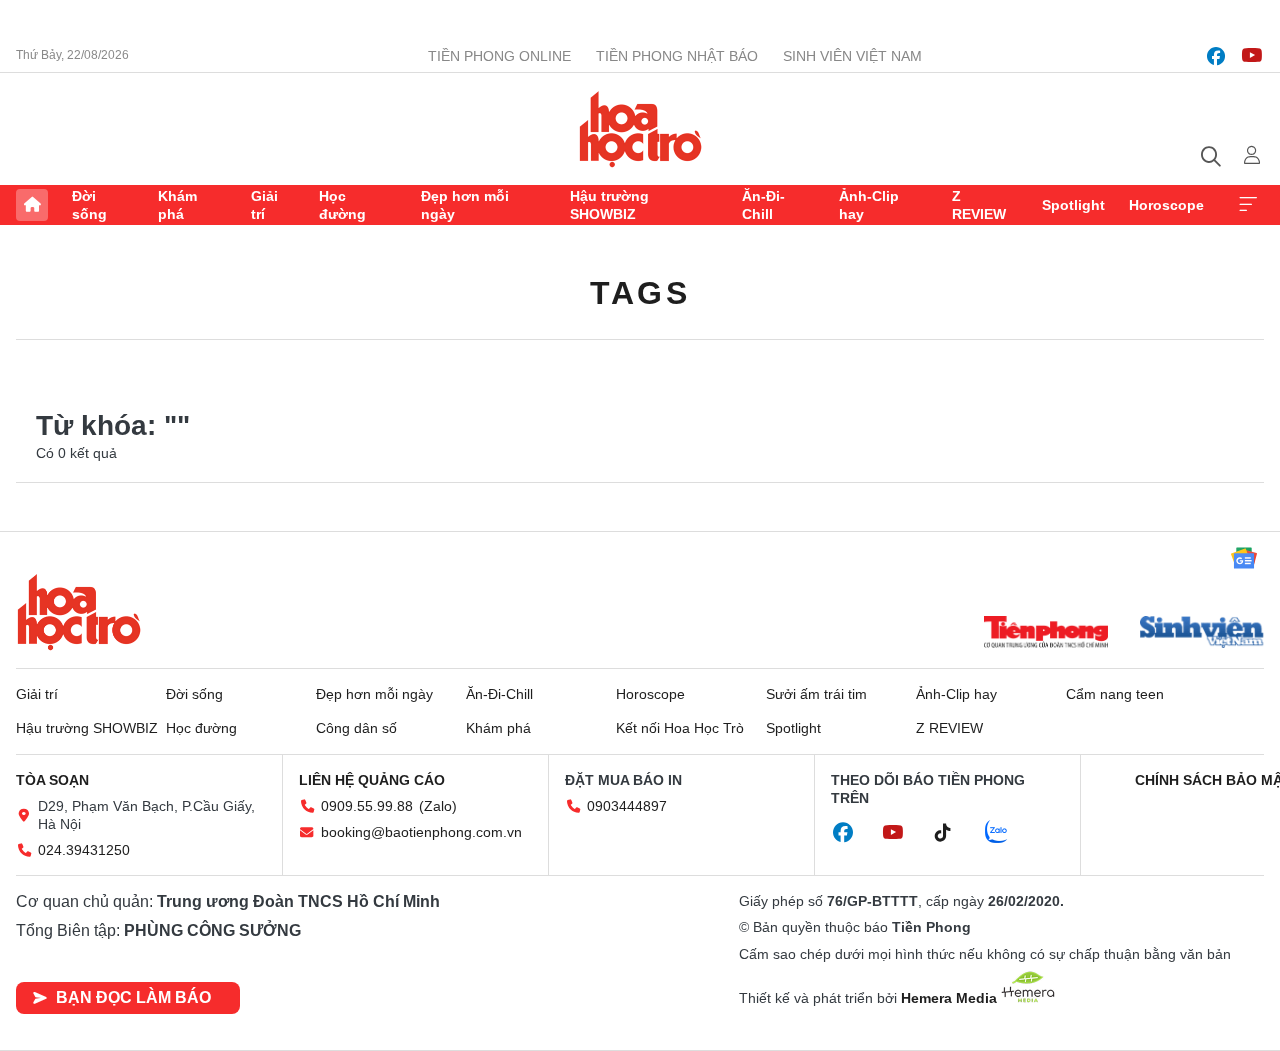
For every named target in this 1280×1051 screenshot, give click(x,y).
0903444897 (627, 806)
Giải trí (264, 205)
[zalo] (1007, 833)
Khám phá (177, 205)
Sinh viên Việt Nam (852, 56)
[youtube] (1252, 56)
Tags (640, 293)
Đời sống (89, 205)
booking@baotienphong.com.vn (421, 832)
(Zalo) (438, 806)
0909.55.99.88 (367, 806)
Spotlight (1073, 205)
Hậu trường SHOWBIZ (609, 205)
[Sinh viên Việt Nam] (1202, 634)
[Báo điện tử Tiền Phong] (1046, 634)
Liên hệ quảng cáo (372, 780)
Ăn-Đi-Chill (763, 205)
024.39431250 (84, 850)
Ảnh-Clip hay (869, 205)
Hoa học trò (79, 612)
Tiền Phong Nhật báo (677, 56)
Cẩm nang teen (1115, 694)
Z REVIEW (979, 205)
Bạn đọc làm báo (133, 997)
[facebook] (1216, 56)
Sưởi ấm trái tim (816, 694)
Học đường (342, 205)
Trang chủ (32, 205)
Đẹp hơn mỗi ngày (465, 205)
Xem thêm (1248, 205)
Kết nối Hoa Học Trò (680, 728)
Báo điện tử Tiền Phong (640, 129)
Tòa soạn (52, 780)
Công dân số (356, 728)
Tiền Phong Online (499, 56)
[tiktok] (953, 833)
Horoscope (1166, 205)
